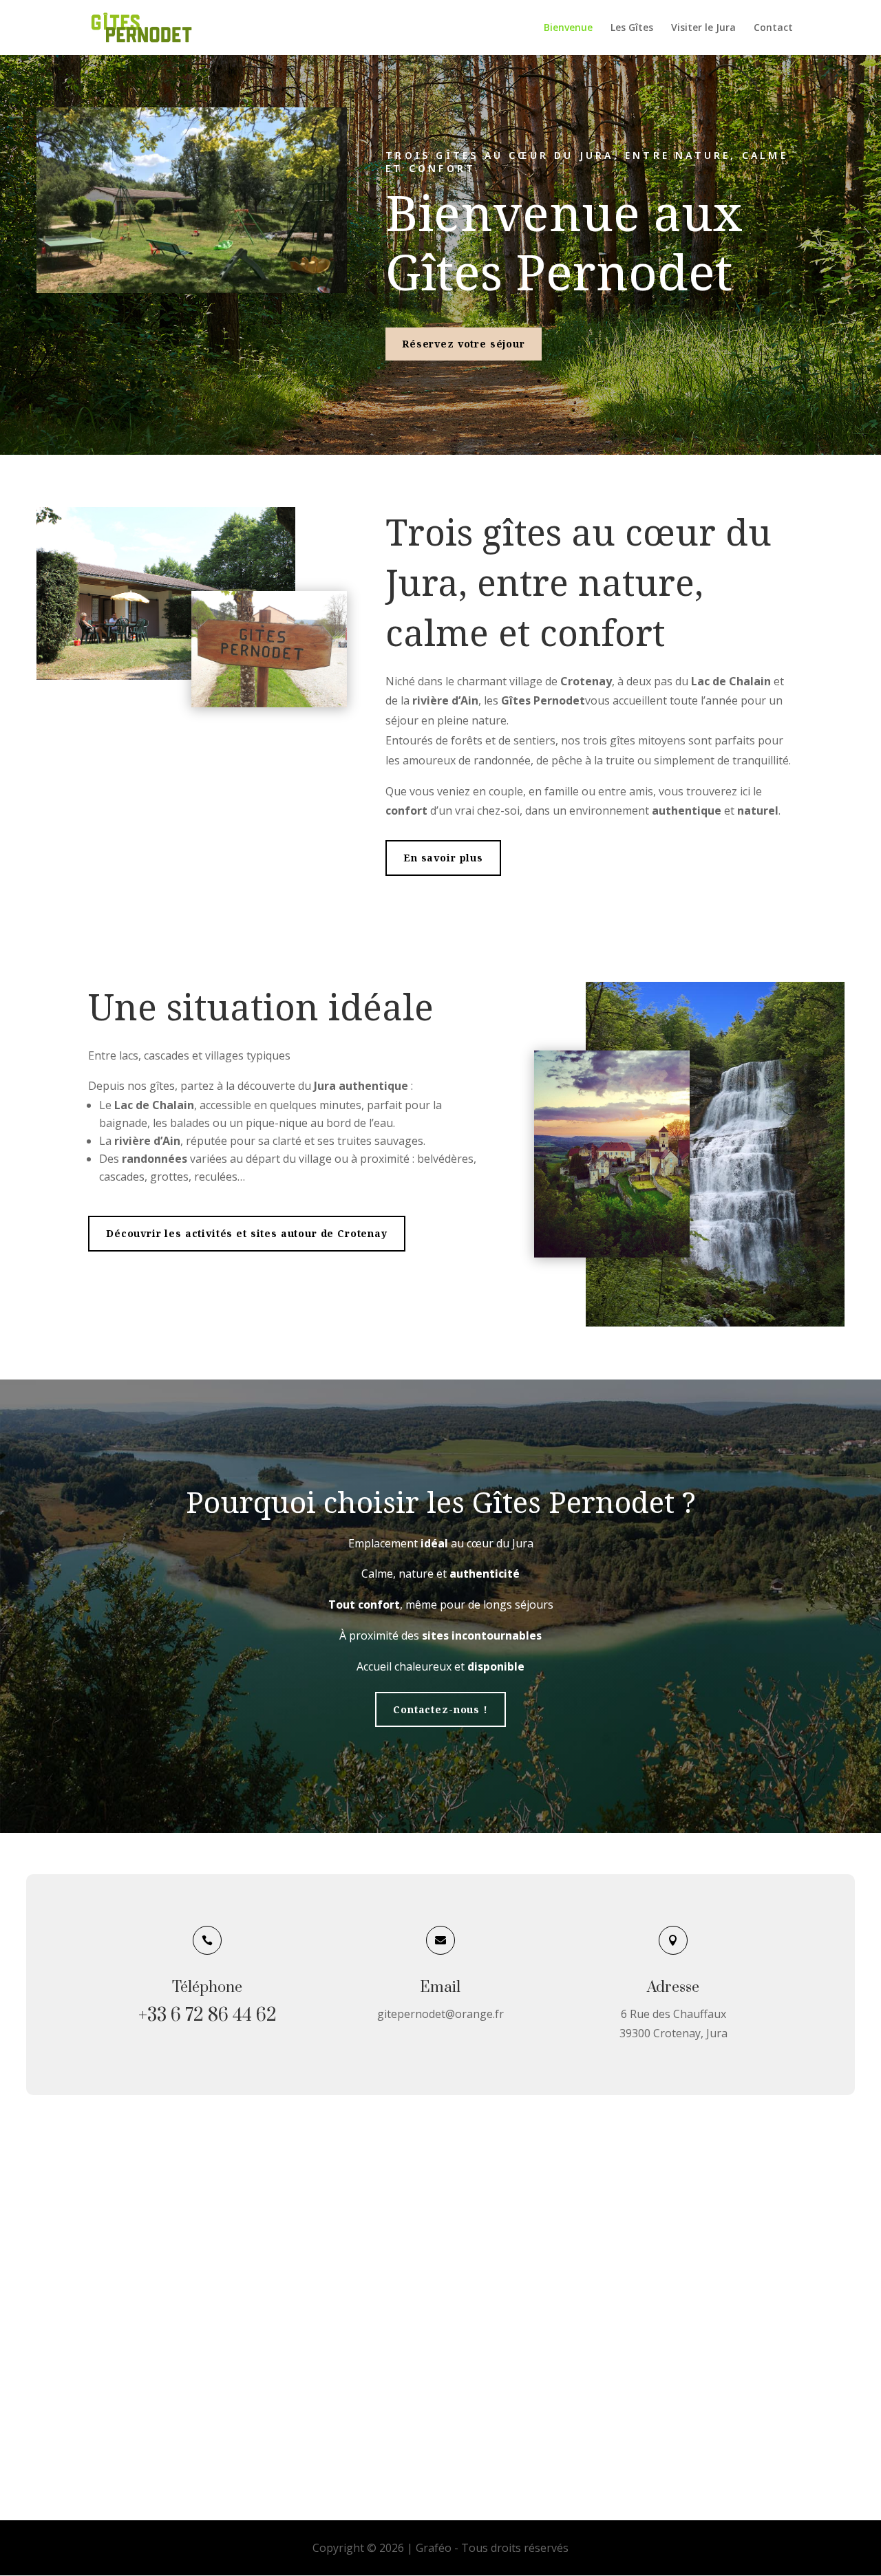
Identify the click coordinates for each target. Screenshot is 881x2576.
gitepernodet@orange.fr (440, 2014)
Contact (773, 28)
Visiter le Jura (703, 28)
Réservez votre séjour (464, 344)
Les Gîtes (632, 28)
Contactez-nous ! (440, 1709)
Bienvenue (568, 28)
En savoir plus (443, 858)
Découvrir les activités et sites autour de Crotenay (247, 1233)
